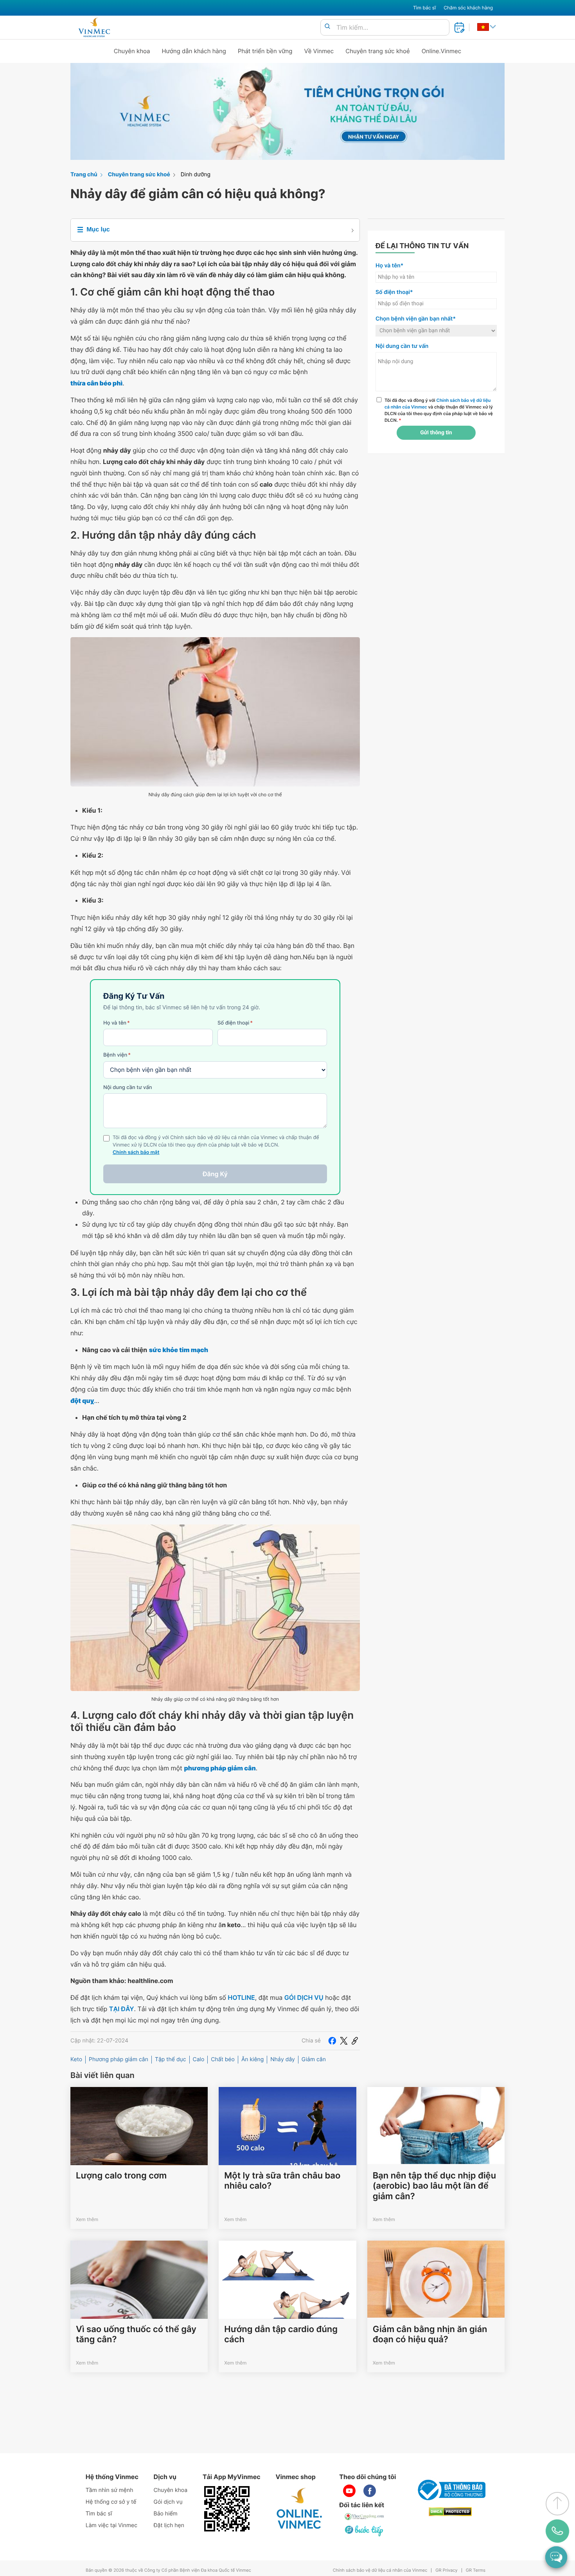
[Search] (327, 27)
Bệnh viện (117, 1055)
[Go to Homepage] (94, 27)
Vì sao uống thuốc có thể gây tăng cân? (136, 2334)
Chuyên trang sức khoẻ (377, 51)
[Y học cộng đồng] (365, 2517)
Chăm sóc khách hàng (468, 8)
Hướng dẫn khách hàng (194, 51)
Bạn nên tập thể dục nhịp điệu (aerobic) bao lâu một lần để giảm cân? (434, 2186)
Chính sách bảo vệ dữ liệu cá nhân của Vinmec (380, 2570)
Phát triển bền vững (265, 51)
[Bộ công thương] (450, 2490)
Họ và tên (117, 1023)
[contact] (558, 2531)
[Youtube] (349, 2491)
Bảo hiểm (166, 2514)
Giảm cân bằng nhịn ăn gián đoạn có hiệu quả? (430, 2334)
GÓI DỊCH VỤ (304, 1997)
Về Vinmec (319, 51)
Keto (76, 2059)
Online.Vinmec (442, 51)
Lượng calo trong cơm (121, 2176)
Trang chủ (84, 175)
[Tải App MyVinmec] (227, 2509)
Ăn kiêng (252, 2059)
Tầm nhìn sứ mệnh (110, 2490)
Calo (199, 2059)
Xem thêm (87, 2219)
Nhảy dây (283, 2059)
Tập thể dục (171, 2059)
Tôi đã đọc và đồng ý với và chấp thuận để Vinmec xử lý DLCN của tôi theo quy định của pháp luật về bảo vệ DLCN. (439, 410)
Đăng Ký (215, 1174)
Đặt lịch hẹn (169, 2525)
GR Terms (476, 2570)
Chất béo (223, 2059)
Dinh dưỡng (196, 175)
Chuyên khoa (132, 51)
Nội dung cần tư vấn (128, 1087)
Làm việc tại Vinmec (111, 2525)
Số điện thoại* (394, 292)
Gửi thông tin (436, 433)
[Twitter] (344, 2041)
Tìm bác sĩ (424, 8)
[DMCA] (450, 2512)
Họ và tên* (389, 266)
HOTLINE (241, 1997)
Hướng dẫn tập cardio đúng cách (281, 2334)
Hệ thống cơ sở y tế (111, 2502)
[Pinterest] (355, 2041)
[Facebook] (332, 2041)
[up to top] (557, 2504)
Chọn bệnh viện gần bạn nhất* (416, 319)
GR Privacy (446, 2570)
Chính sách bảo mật (136, 1153)
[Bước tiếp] (365, 2531)
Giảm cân (314, 2059)
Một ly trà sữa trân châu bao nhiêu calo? (282, 2181)
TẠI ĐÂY (122, 2009)
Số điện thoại (235, 1023)
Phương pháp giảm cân (119, 2059)
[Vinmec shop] (300, 2509)
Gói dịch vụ (168, 2502)
